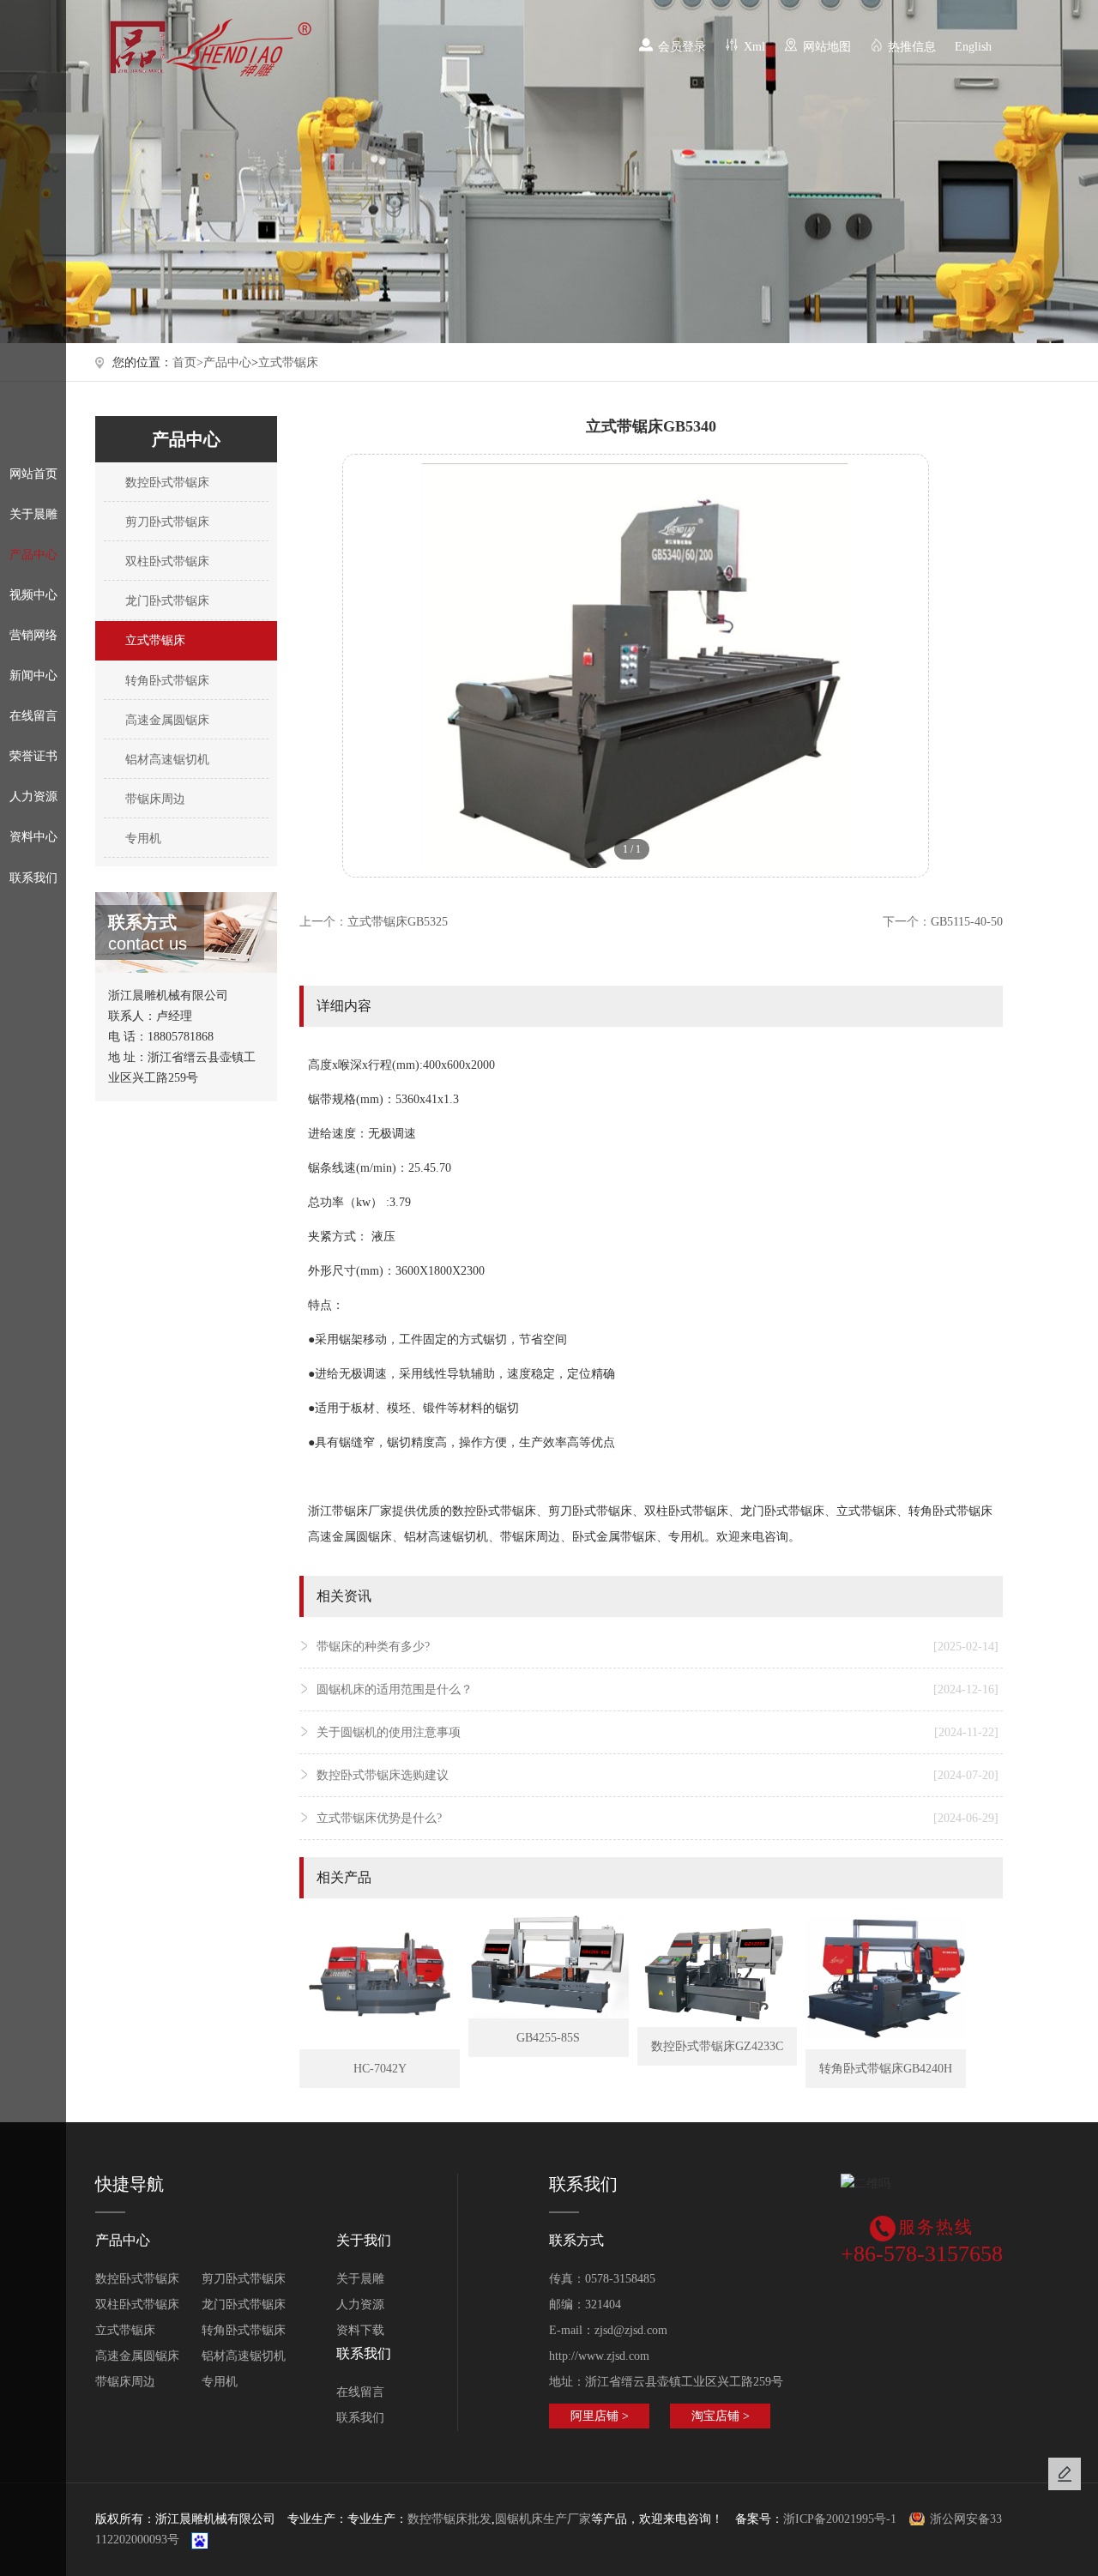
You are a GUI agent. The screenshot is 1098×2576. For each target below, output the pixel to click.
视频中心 (33, 595)
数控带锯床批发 (449, 2519)
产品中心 (33, 555)
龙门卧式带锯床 (166, 601)
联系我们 (33, 878)
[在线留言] (1065, 2474)
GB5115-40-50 (967, 922)
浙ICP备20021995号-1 (840, 2519)
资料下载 (360, 2330)
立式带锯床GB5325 (398, 922)
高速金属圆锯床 (166, 720)
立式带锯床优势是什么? (657, 1818)
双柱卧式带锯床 (166, 561)
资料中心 (33, 837)
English (973, 47)
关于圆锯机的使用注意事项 (657, 1732)
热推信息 (912, 47)
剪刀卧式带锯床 (166, 522)
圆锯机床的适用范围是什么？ (657, 1689)
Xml (754, 47)
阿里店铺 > (600, 2416)
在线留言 (33, 716)
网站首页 (33, 474)
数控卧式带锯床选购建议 (657, 1775)
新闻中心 (33, 676)
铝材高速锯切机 (166, 760)
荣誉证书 (33, 756)
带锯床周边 (154, 799)
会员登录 (682, 47)
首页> (188, 362)
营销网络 (33, 635)
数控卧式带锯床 (166, 483)
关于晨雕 (33, 514)
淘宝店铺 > (721, 2416)
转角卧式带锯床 (166, 681)
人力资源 (33, 796)
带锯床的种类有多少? (657, 1647)
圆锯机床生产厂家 (543, 2519)
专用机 (142, 839)
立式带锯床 (288, 362)
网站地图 (827, 47)
